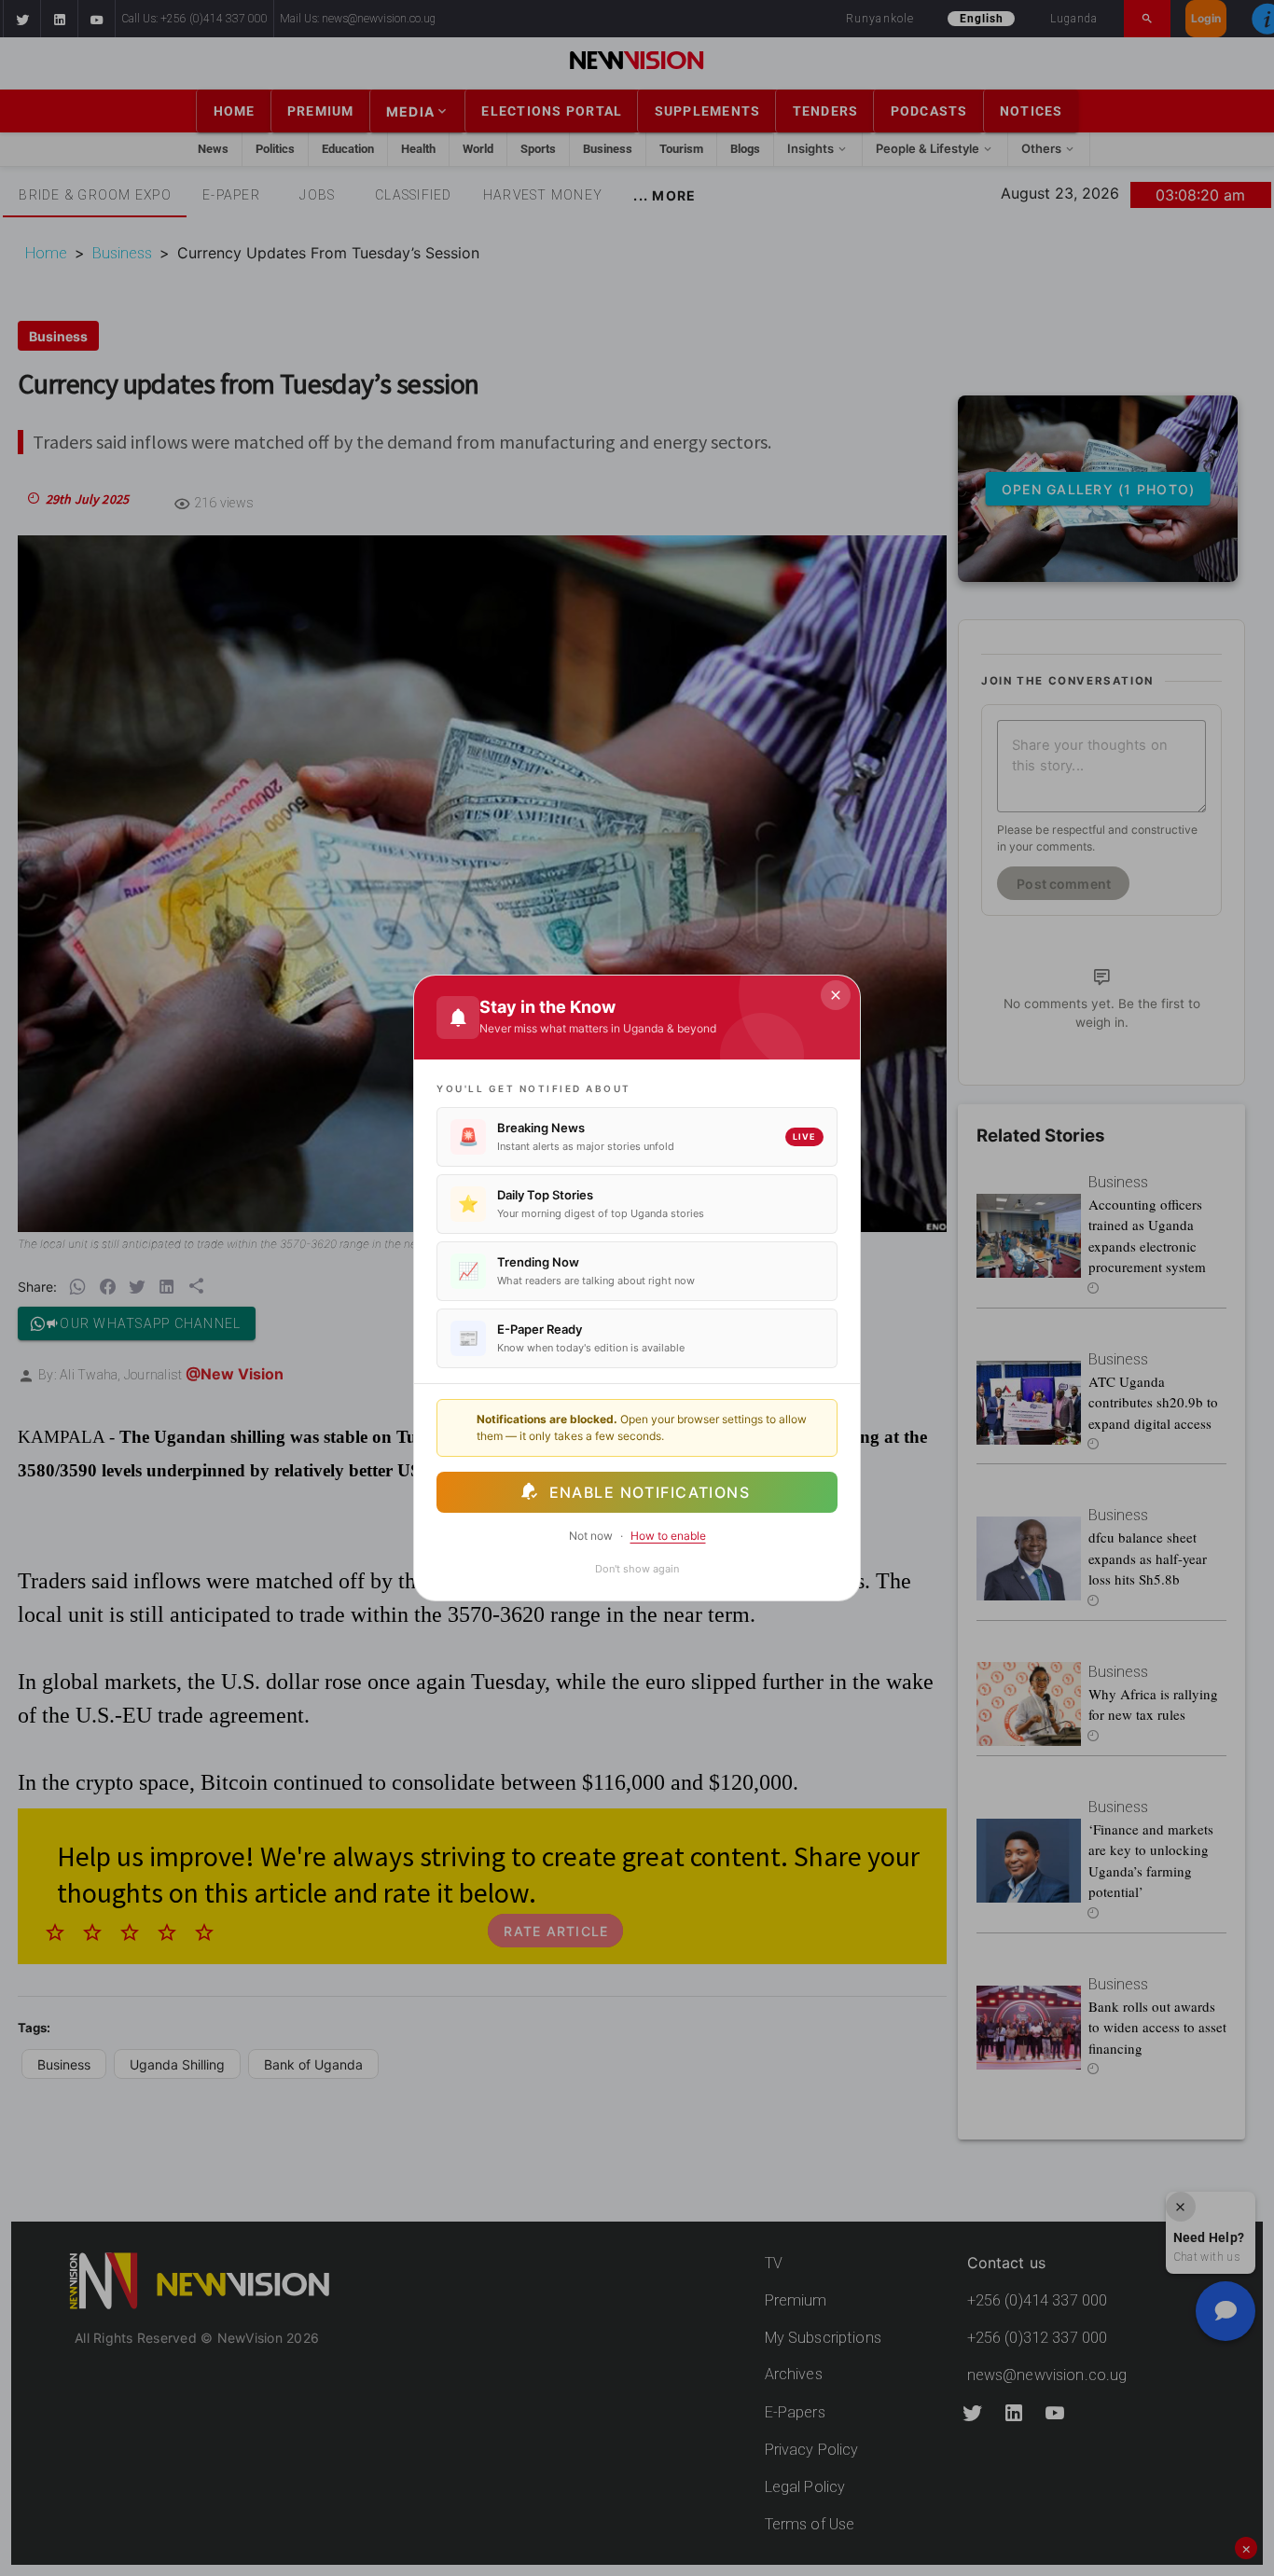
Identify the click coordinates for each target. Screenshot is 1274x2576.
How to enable (668, 1536)
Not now (591, 1536)
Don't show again (637, 1569)
